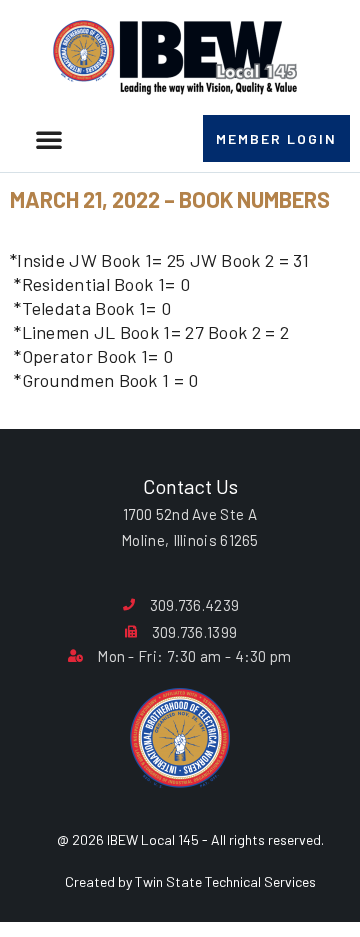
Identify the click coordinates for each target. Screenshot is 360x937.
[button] (49, 139)
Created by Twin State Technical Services (190, 881)
